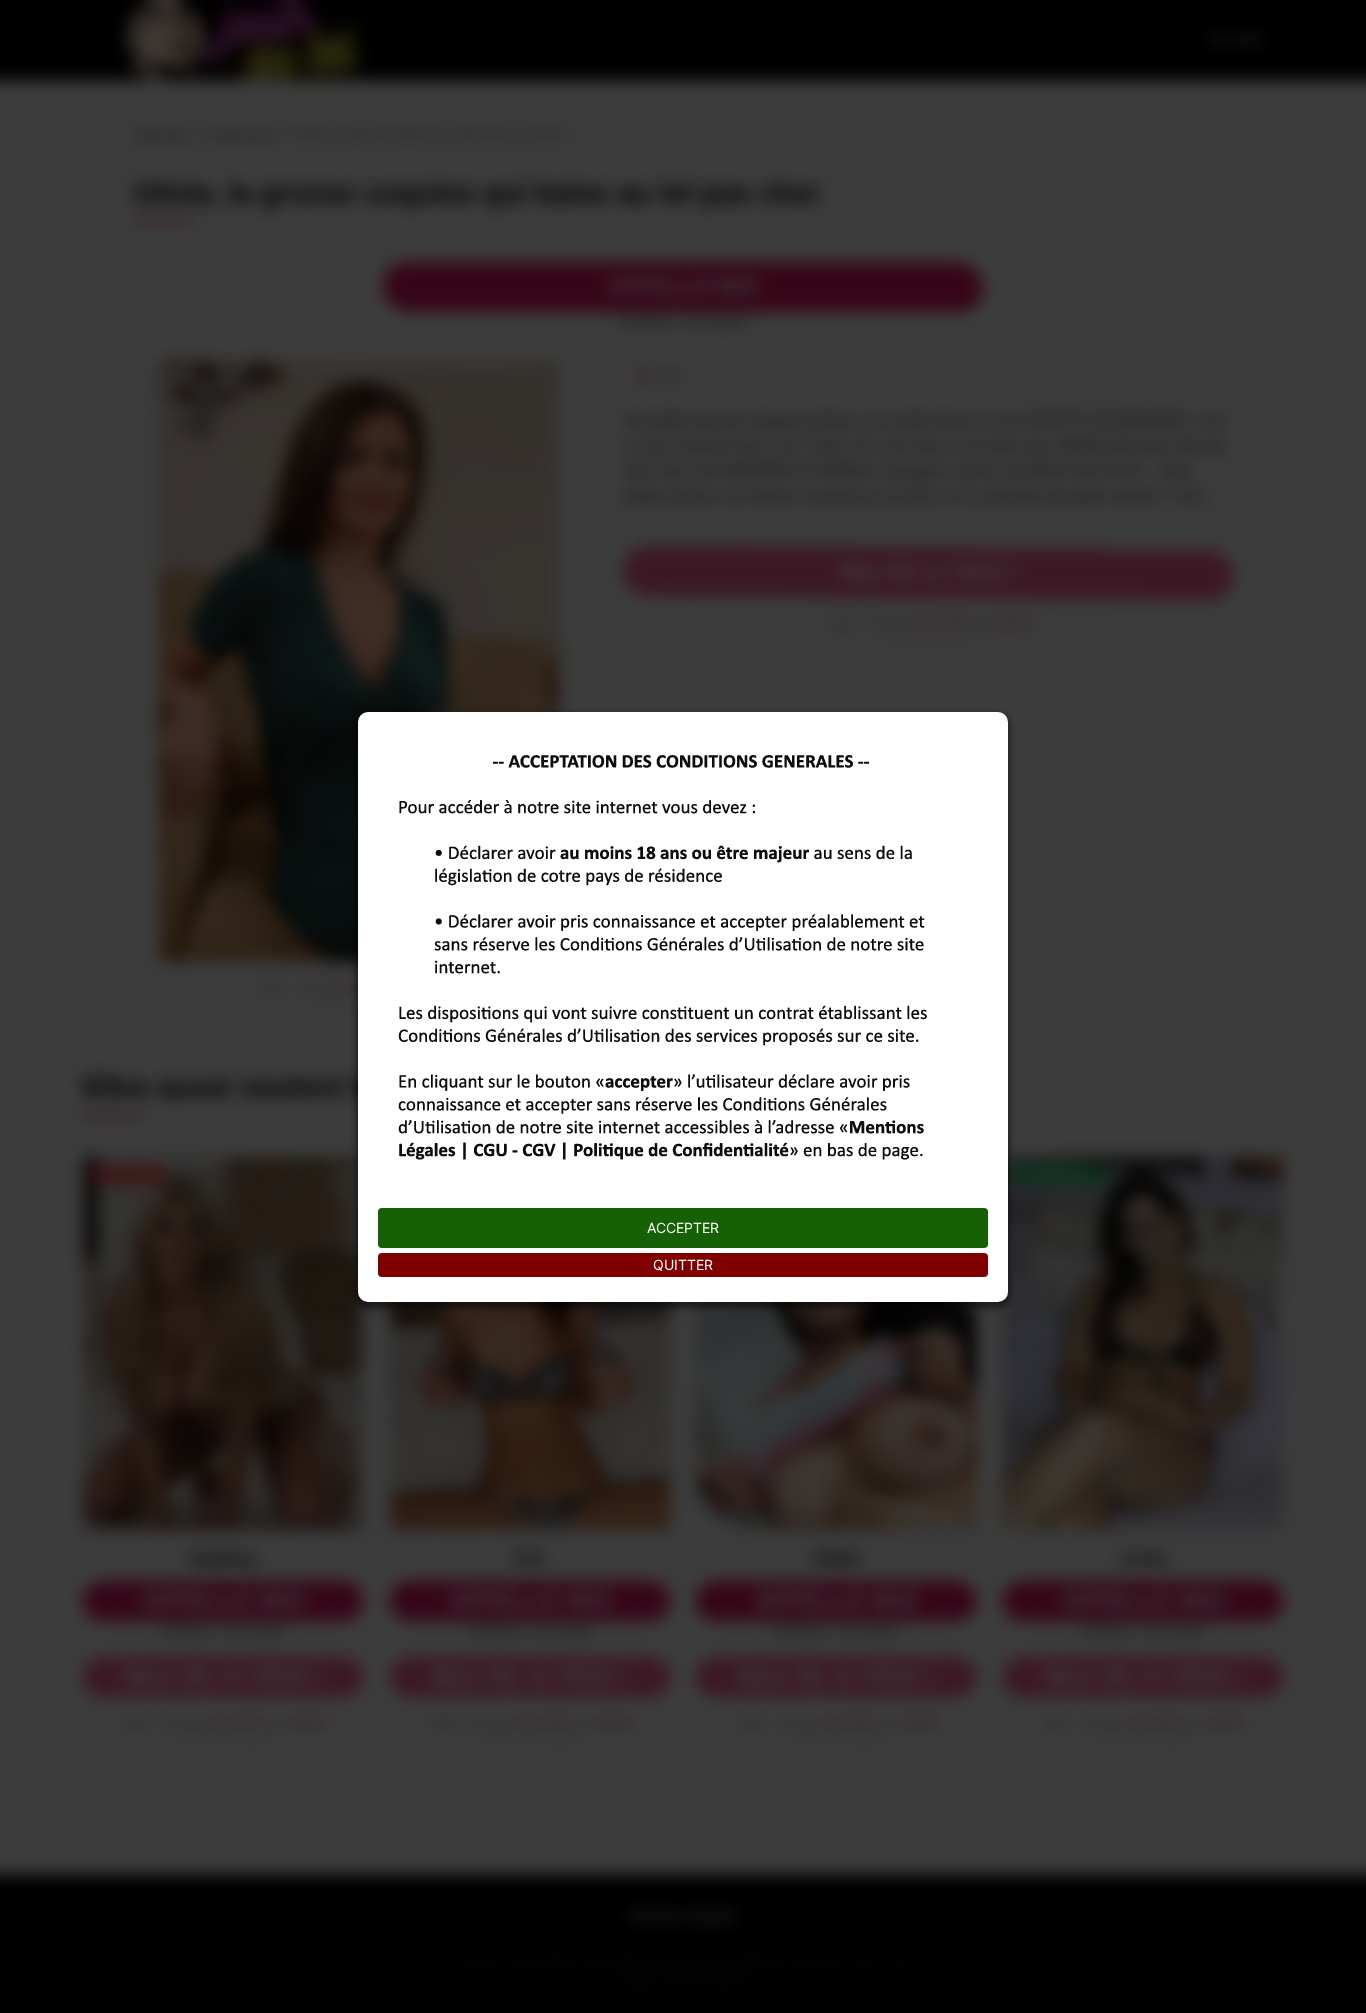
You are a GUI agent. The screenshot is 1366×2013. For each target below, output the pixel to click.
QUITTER (683, 1264)
